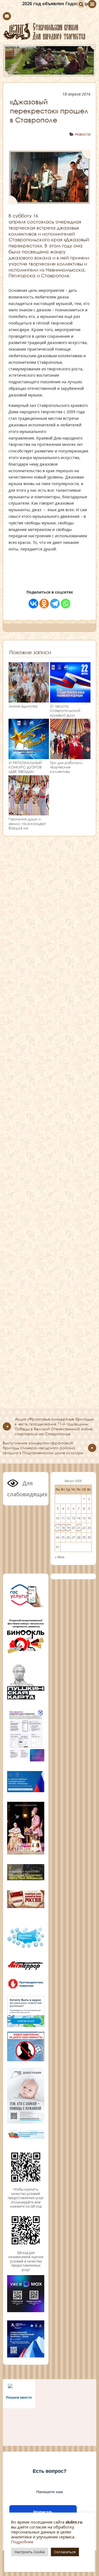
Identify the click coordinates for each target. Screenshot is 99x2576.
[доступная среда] (26, 1948)
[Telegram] (55, 604)
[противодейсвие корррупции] (26, 1988)
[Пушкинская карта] (26, 1699)
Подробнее (22, 2542)
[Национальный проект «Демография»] (26, 2123)
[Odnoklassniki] (44, 604)
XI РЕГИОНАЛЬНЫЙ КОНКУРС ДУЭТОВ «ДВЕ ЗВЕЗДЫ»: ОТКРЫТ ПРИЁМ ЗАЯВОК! (25, 772)
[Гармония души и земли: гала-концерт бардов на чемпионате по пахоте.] (29, 813)
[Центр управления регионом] (26, 2011)
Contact (7, 16)
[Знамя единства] (29, 700)
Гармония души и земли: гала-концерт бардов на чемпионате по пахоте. (27, 828)
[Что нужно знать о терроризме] (26, 1971)
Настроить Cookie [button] (30, 2552)
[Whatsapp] (66, 604)
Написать (43, 2512)
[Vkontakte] (33, 604)
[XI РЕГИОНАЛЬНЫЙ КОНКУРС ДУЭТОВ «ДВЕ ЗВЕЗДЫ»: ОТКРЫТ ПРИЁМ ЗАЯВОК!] (29, 756)
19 (68, 1528)
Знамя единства (23, 706)
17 (57, 1528)
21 (79, 1528)
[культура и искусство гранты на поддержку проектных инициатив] (26, 1880)
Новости (83, 134)
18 (63, 1528)
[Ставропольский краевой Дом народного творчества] (50, 31)
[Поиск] (81, 4)
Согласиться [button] (65, 2552)
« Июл (60, 1557)
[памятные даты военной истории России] (26, 1907)
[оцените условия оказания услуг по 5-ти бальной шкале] (26, 2185)
